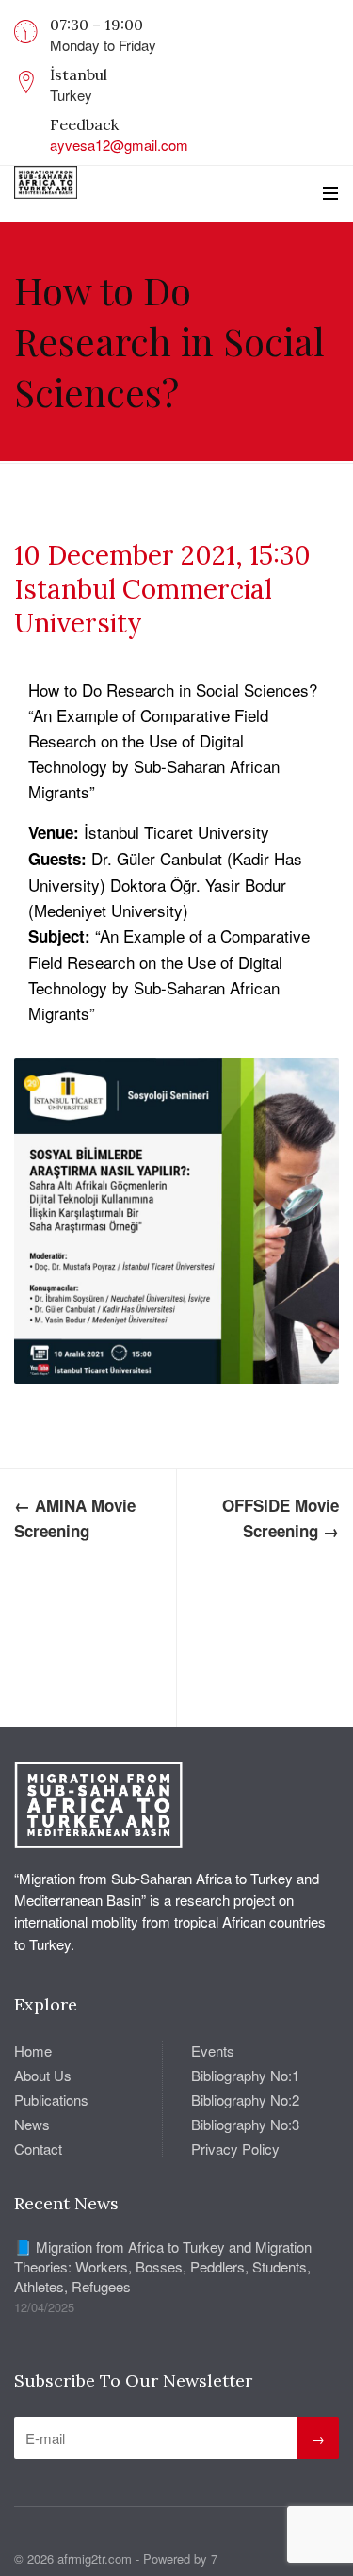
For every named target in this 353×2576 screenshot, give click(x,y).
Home (33, 2051)
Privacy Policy (235, 2149)
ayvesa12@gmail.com (119, 145)
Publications (51, 2100)
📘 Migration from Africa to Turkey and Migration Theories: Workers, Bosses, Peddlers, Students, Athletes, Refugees (163, 2266)
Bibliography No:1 (245, 2075)
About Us (43, 2075)
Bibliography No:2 (245, 2100)
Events (213, 2051)
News (32, 2124)
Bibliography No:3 (245, 2124)
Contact (38, 2149)
